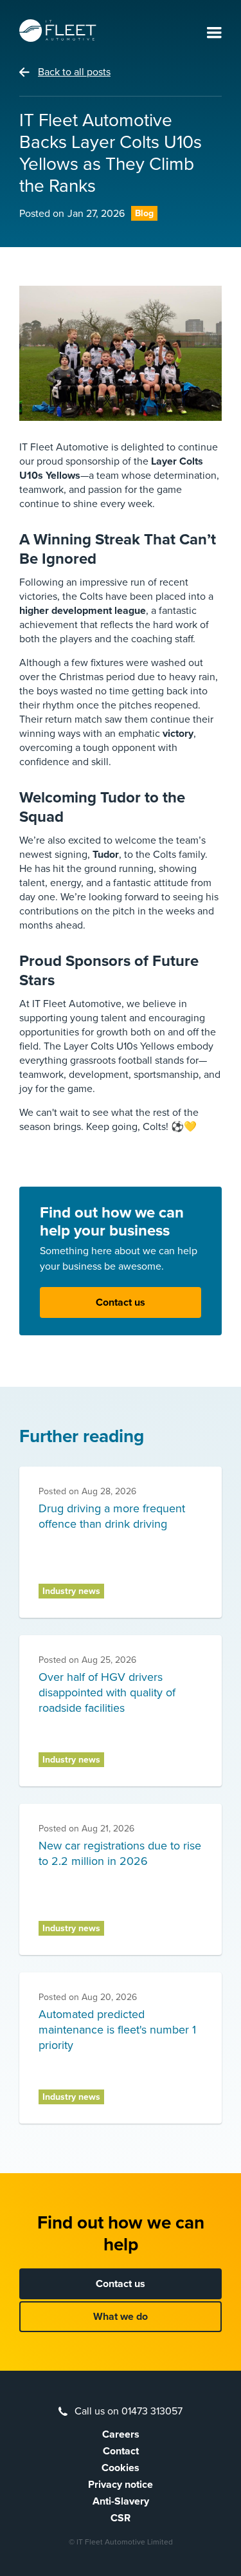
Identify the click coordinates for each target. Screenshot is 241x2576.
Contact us (121, 1302)
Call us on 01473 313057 (129, 2411)
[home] (58, 31)
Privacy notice (121, 2485)
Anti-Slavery (121, 2501)
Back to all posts (74, 72)
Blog (144, 213)
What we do (121, 2317)
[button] (214, 33)
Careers (121, 2434)
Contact (121, 2451)
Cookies (121, 2468)
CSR (121, 2518)
